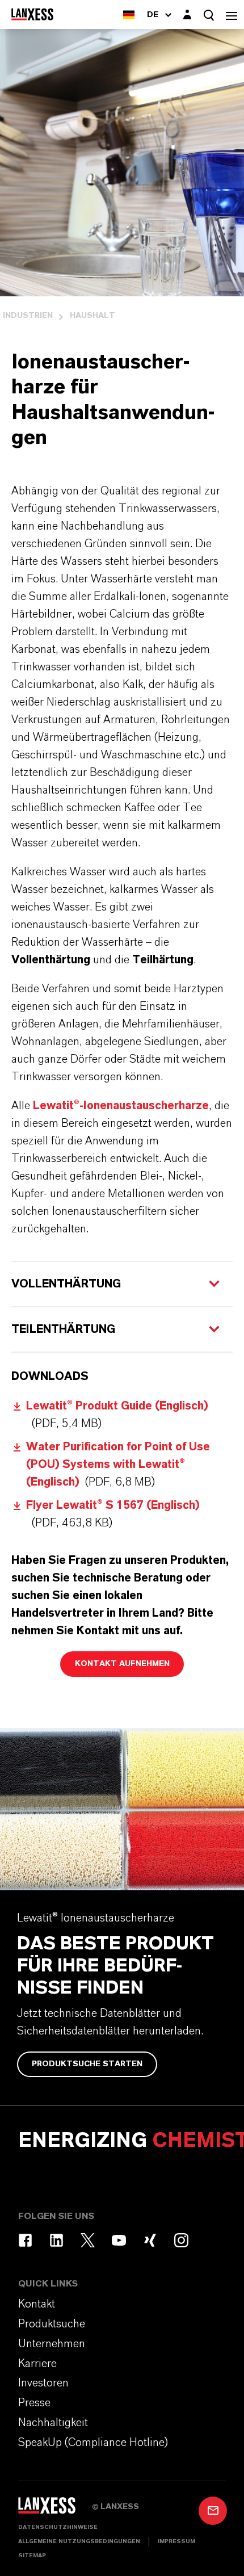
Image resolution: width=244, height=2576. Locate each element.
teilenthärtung (63, 1329)
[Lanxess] (55, 2509)
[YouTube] (119, 2240)
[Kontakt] (213, 2511)
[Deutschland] (129, 14)
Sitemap (32, 2556)
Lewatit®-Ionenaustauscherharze (121, 1106)
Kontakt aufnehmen (122, 1664)
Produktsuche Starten (87, 2064)
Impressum (176, 2541)
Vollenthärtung (66, 1284)
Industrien (28, 316)
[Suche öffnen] (209, 15)
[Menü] (232, 14)
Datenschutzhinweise (58, 2527)
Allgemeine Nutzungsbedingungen (79, 2541)
